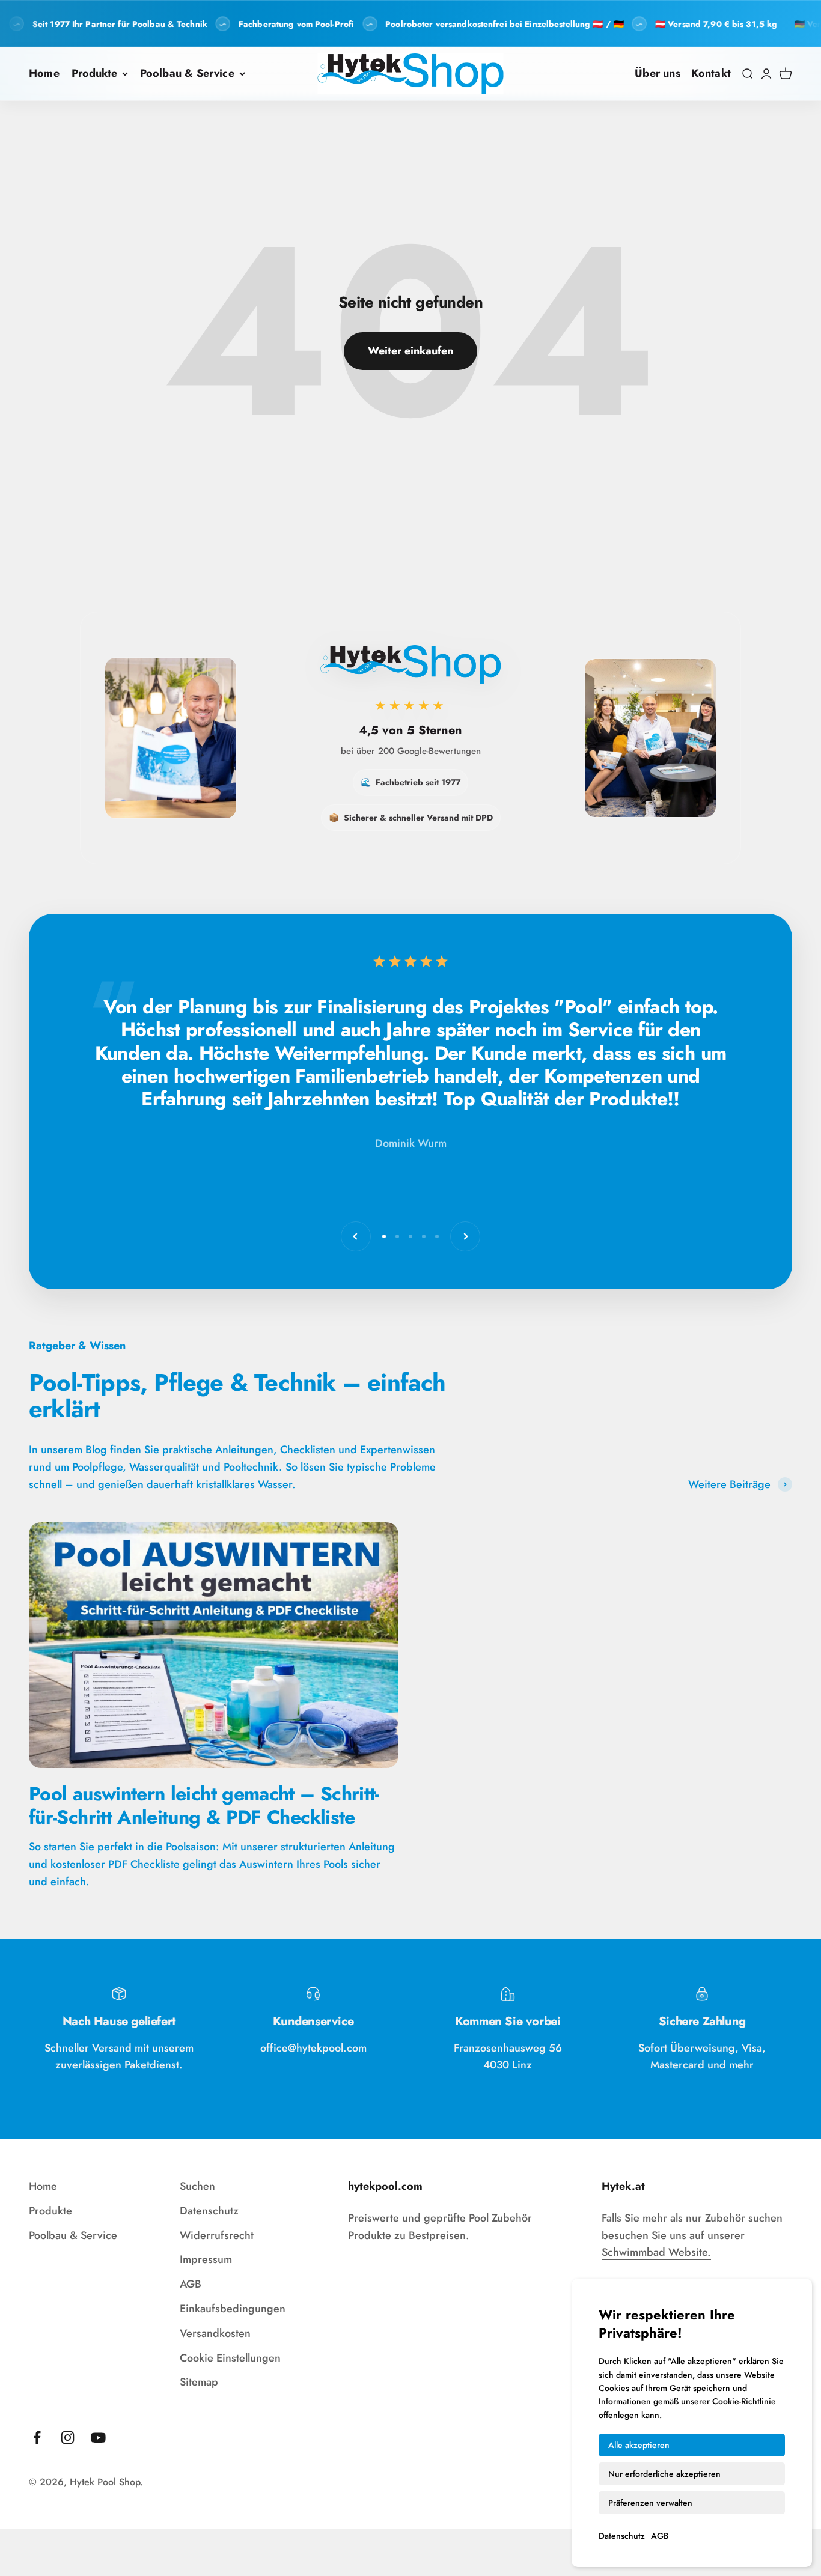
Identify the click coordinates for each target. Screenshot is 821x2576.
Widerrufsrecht (217, 2235)
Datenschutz (622, 2536)
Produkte (94, 73)
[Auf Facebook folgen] (37, 2438)
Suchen (197, 2186)
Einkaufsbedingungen (233, 2309)
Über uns (657, 73)
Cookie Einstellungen (230, 2358)
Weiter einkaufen (410, 351)
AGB (660, 2536)
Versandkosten (215, 2333)
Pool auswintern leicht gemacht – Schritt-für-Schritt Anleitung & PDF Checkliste (204, 1805)
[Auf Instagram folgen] (68, 2438)
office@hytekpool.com (313, 2048)
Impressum (206, 2259)
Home (44, 73)
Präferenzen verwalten (650, 2503)
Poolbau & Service (187, 73)
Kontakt (711, 73)
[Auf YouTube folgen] (98, 2438)
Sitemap (199, 2382)
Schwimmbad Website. (656, 2252)
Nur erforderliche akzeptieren (664, 2474)
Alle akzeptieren (639, 2445)
